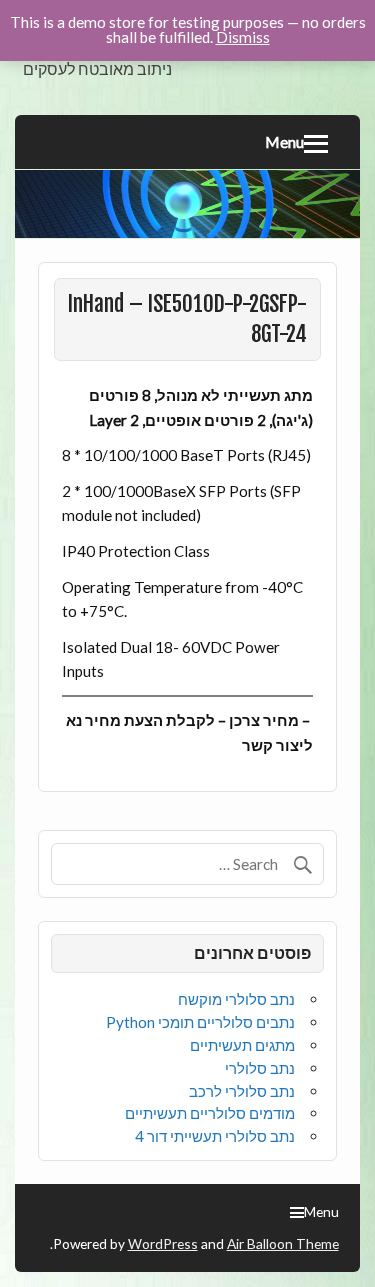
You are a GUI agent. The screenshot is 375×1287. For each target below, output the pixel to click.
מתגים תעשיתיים (242, 1045)
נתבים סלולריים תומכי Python (200, 1022)
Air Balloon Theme (283, 1243)
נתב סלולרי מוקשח (236, 999)
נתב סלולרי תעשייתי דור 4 (215, 1136)
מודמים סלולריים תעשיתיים (210, 1113)
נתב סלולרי (260, 1068)
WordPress (163, 1243)
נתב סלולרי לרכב (242, 1091)
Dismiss (243, 37)
